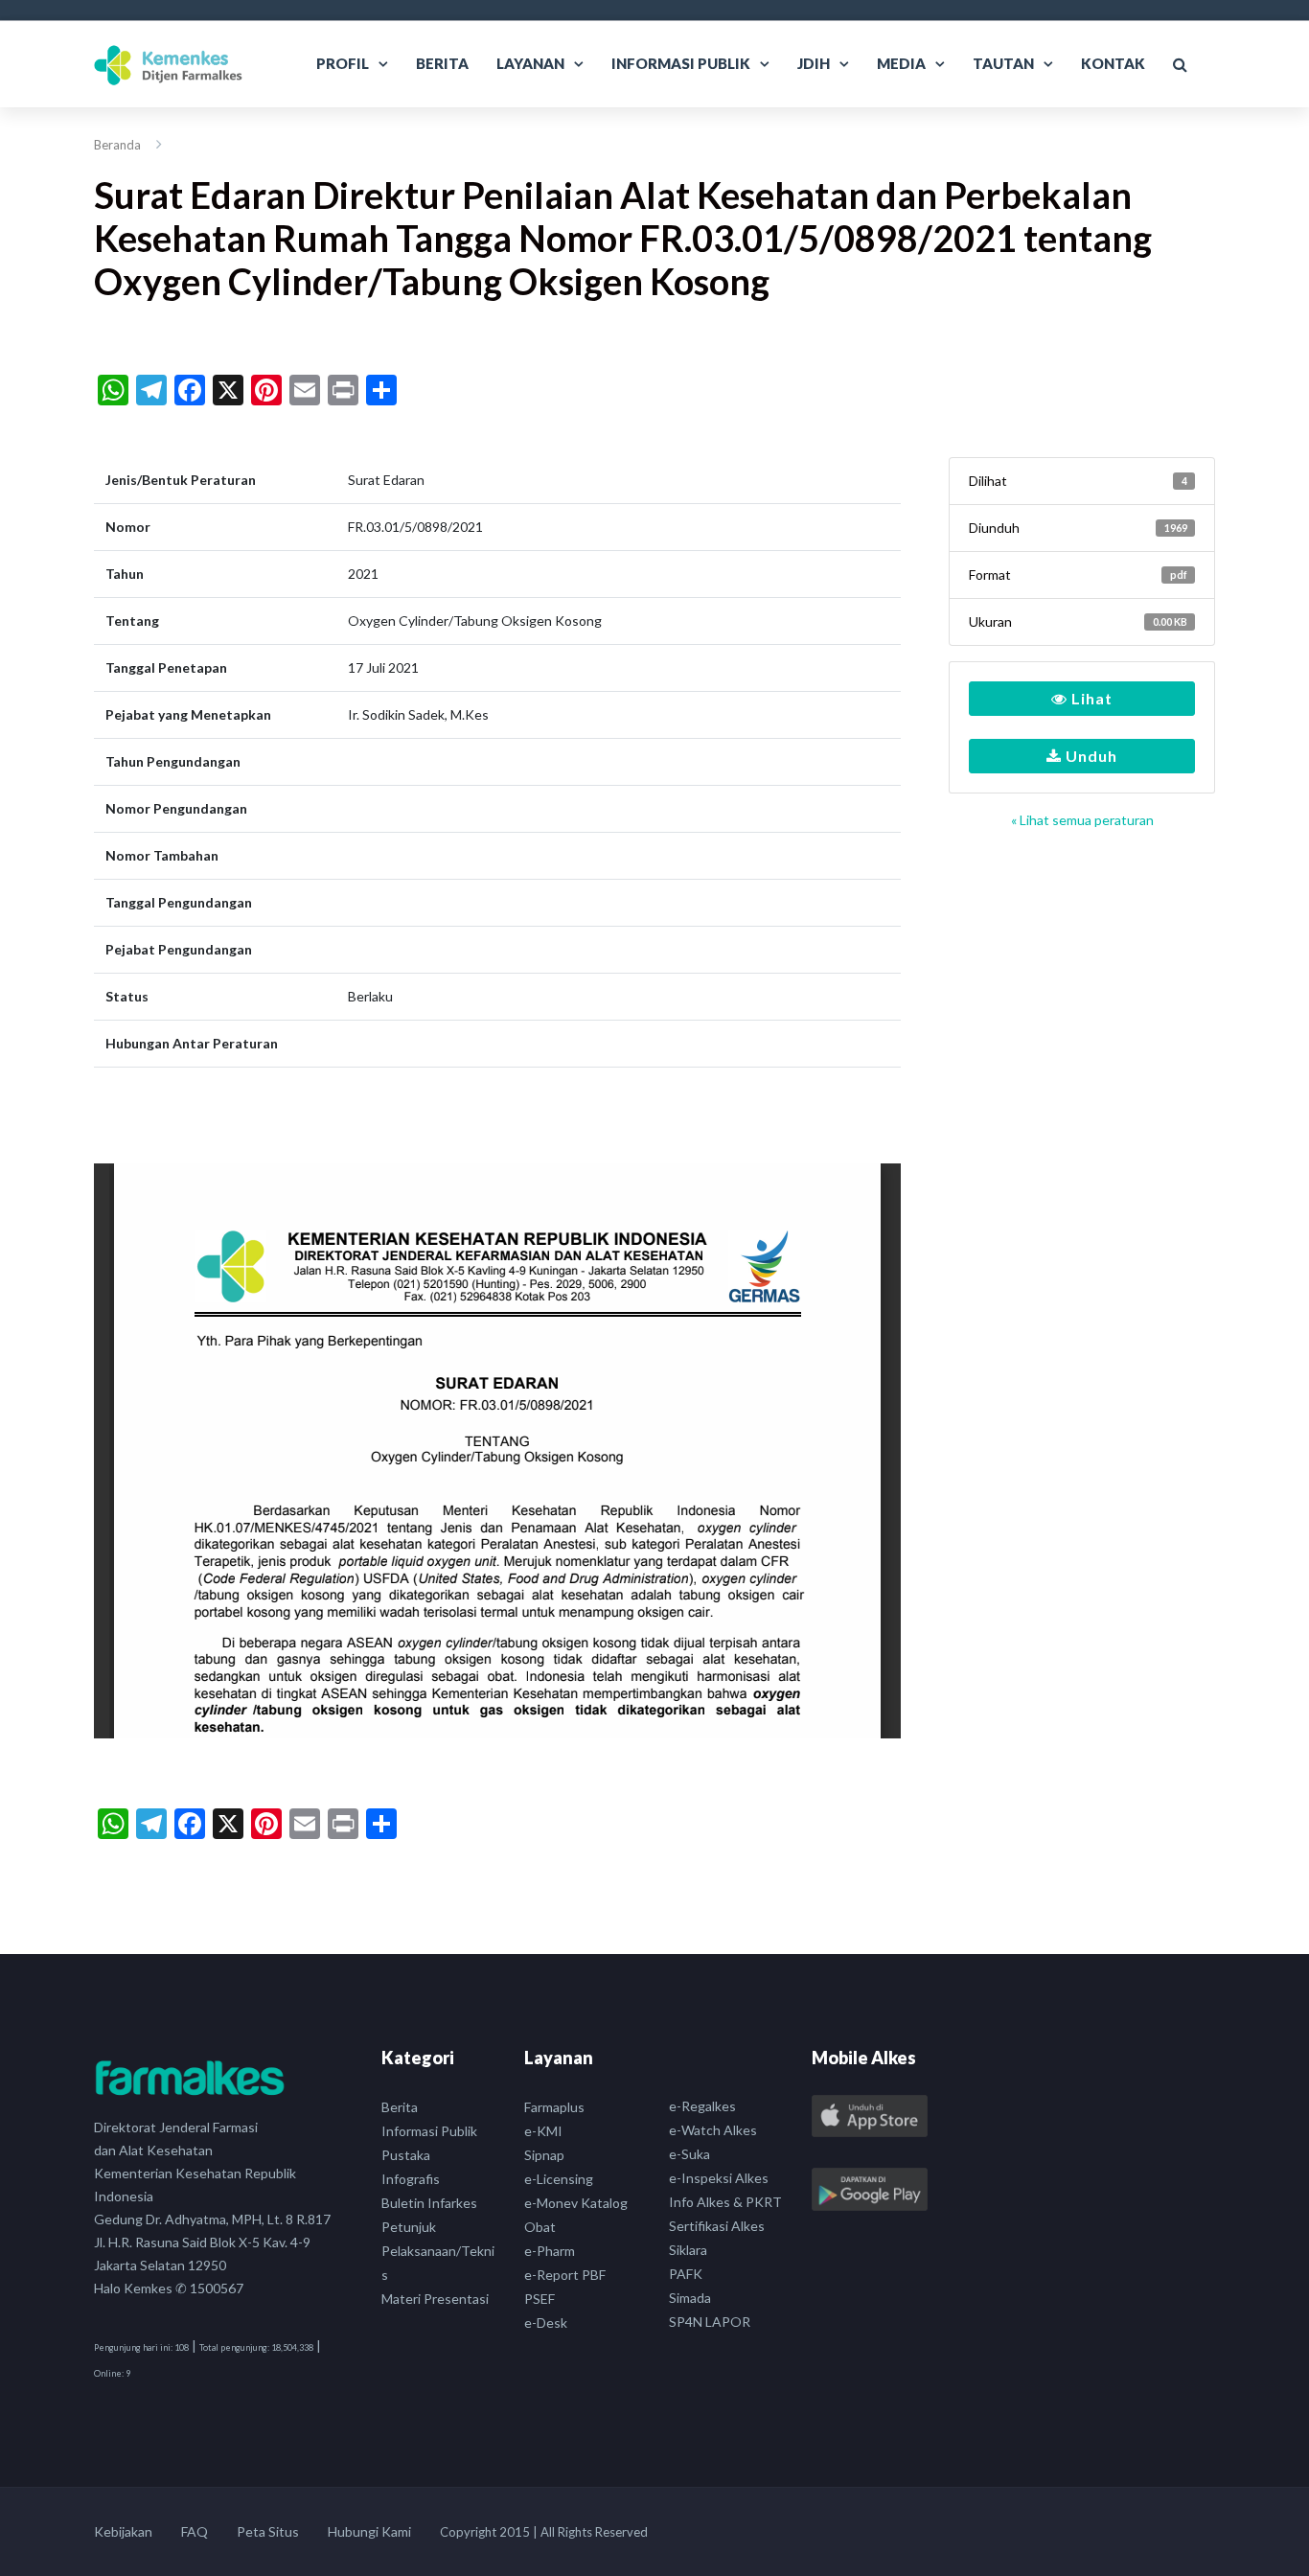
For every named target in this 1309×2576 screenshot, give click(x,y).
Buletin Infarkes (429, 2203)
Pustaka (406, 2155)
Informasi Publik (681, 63)
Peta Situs (268, 2531)
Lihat (1090, 698)
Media (901, 63)
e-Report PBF (565, 2275)
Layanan (530, 63)
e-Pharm (550, 2251)
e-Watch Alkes (713, 2130)
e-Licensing (559, 2179)
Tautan (1003, 63)
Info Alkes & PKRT (725, 2202)
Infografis (411, 2179)
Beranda (117, 145)
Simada (690, 2298)
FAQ (195, 2531)
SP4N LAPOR (710, 2322)
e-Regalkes (702, 2106)
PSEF (540, 2299)
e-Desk (546, 2323)
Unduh (1090, 756)
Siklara (688, 2250)
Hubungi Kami (369, 2531)
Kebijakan (123, 2531)
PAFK (686, 2274)
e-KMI (543, 2131)
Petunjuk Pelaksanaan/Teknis (438, 2251)
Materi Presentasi (435, 2299)
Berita (442, 63)
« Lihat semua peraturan (1082, 820)
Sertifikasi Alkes (717, 2226)
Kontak (1113, 63)
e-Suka (689, 2154)
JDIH (814, 63)
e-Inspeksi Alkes (719, 2178)
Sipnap (544, 2155)
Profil (343, 63)
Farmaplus (554, 2107)
